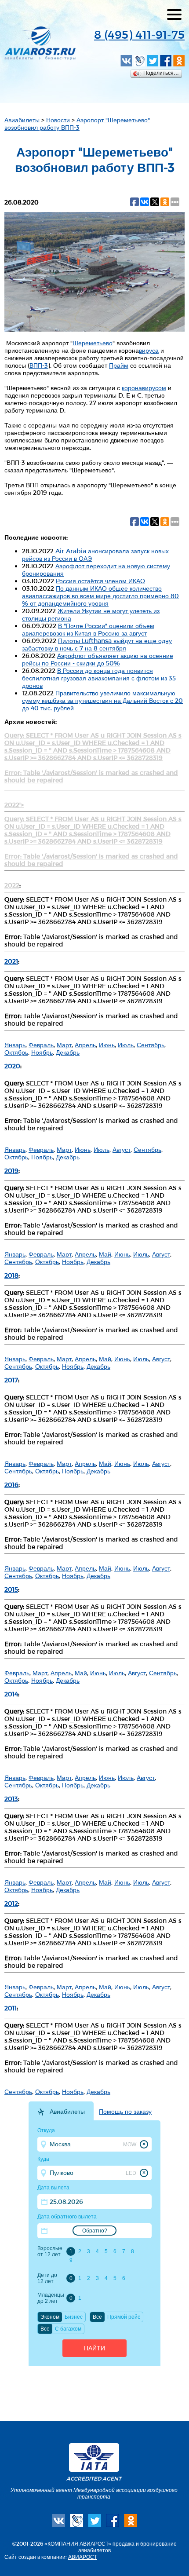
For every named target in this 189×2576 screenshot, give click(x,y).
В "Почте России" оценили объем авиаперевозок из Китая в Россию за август (88, 629)
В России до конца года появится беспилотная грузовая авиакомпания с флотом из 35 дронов (99, 678)
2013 (11, 1799)
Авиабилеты (22, 120)
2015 (11, 1589)
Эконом (50, 2317)
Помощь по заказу (125, 2112)
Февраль (41, 1045)
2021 (11, 961)
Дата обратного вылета (67, 2217)
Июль (126, 1045)
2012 (11, 1903)
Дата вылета (53, 2188)
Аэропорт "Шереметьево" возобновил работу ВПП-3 (77, 124)
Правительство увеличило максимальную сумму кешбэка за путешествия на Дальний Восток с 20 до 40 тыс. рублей (102, 700)
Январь (15, 1045)
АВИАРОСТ (83, 2557)
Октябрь (16, 1052)
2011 (11, 2008)
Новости (58, 120)
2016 (11, 1485)
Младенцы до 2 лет (51, 2298)
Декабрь (68, 1052)
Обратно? (95, 2231)
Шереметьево (93, 343)
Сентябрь (151, 1045)
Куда (43, 2159)
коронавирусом (144, 388)
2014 (11, 1694)
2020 (12, 1066)
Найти (94, 2348)
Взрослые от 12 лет (50, 2251)
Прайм (119, 365)
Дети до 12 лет (47, 2278)
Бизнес (74, 2317)
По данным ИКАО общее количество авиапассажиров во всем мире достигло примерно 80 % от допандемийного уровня (100, 596)
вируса (149, 350)
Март (64, 1045)
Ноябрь (42, 1052)
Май (105, 1254)
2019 (11, 1171)
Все (97, 2317)
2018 (11, 1275)
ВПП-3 (39, 365)
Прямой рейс (124, 2317)
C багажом (68, 2329)
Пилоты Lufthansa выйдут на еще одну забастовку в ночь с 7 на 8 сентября (97, 644)
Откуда (46, 2130)
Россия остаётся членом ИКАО (100, 581)
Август (122, 1149)
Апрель (85, 1045)
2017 (11, 1380)
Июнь (107, 1045)
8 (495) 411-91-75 (139, 34)
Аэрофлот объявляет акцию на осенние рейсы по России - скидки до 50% (98, 659)
